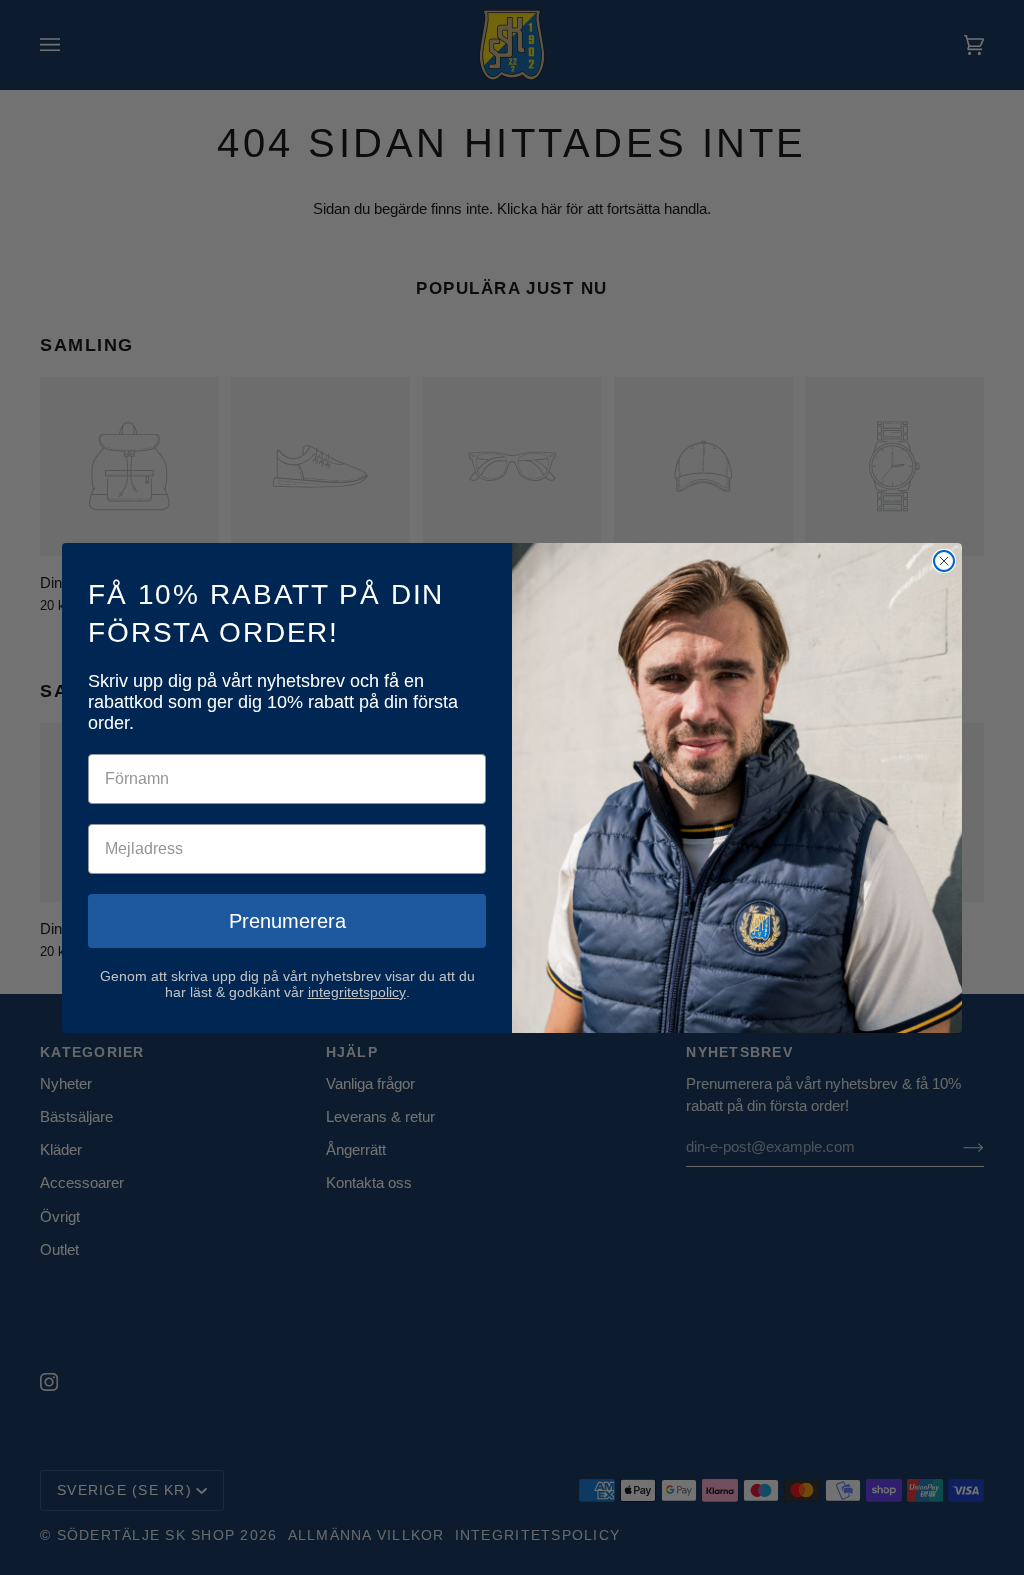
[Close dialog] (944, 561)
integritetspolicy (357, 992)
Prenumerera (287, 921)
